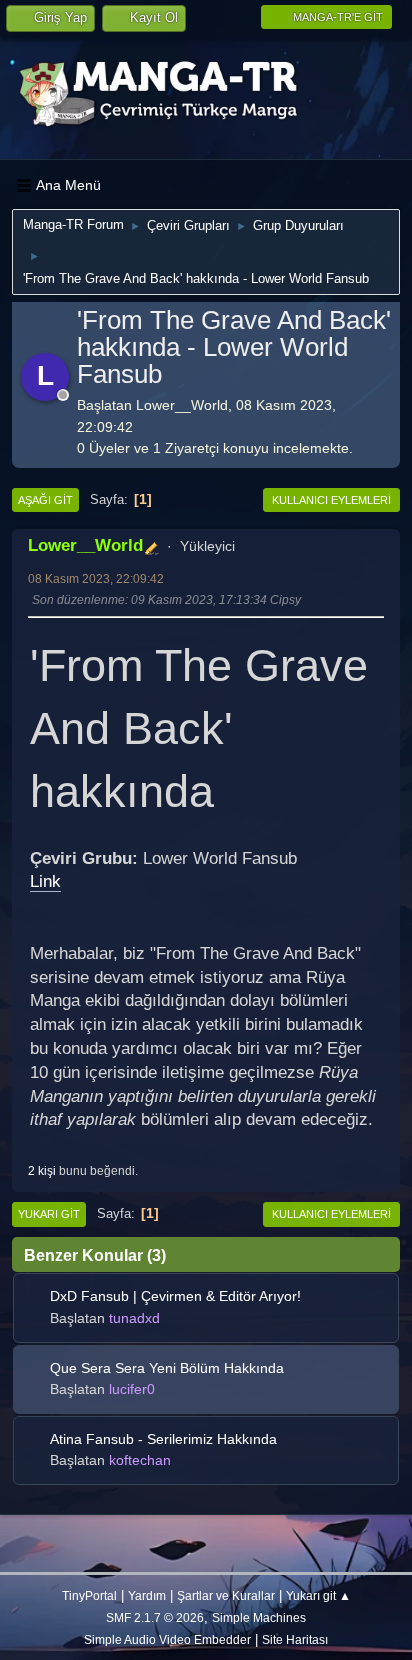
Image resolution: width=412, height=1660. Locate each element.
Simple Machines (259, 1617)
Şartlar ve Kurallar (226, 1595)
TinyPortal (89, 1595)
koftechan (140, 1460)
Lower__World (85, 545)
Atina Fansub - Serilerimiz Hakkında (163, 1439)
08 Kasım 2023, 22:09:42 (96, 578)
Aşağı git (45, 500)
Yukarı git (49, 1214)
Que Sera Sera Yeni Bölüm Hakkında (167, 1368)
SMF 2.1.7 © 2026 (155, 1617)
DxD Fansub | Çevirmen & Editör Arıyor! (175, 1296)
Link (45, 881)
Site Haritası (295, 1639)
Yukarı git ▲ (318, 1595)
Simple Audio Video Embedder (167, 1639)
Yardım (147, 1595)
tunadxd (134, 1318)
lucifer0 (132, 1389)
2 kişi (42, 1170)
